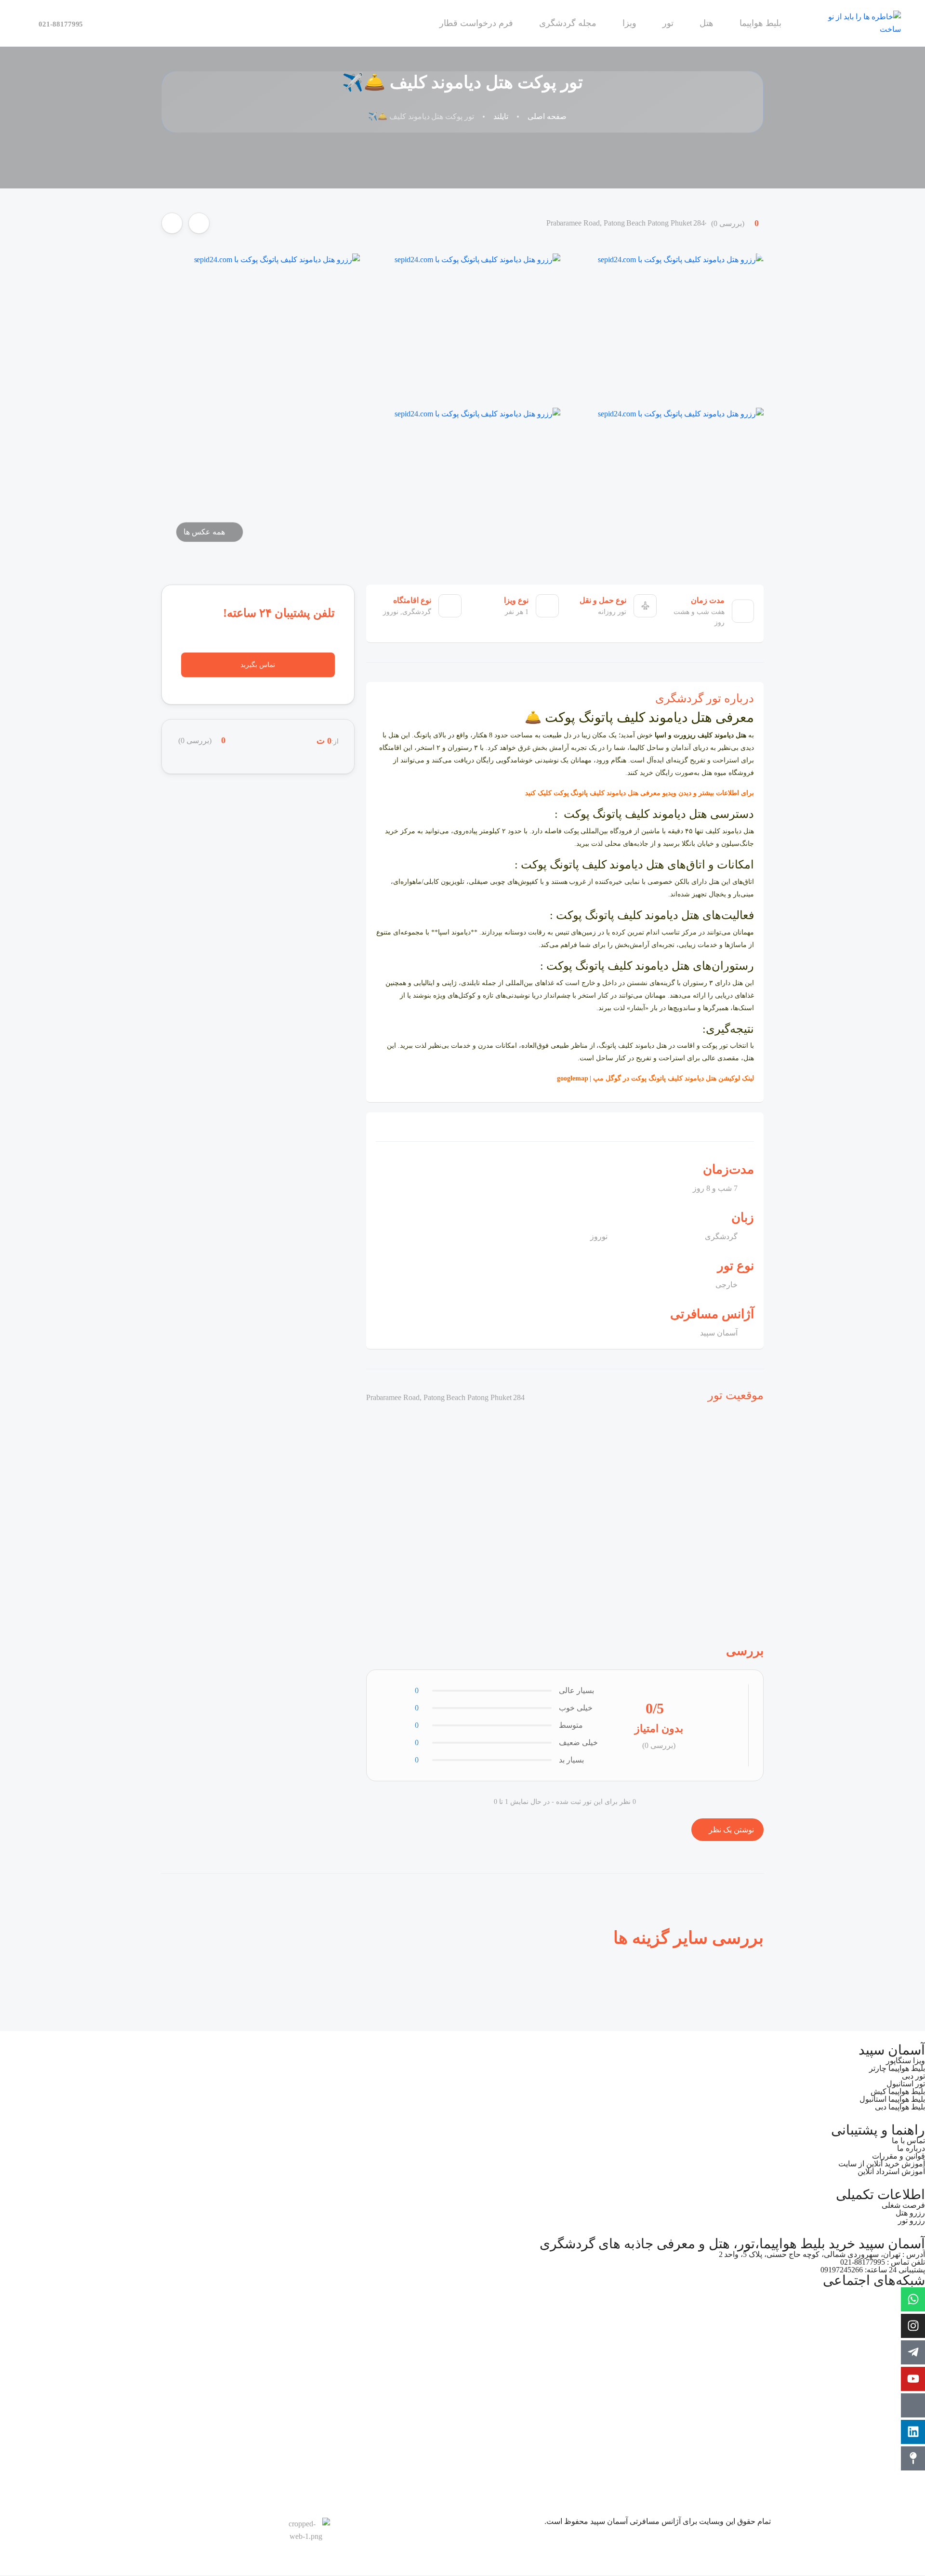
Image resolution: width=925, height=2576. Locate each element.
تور (668, 23)
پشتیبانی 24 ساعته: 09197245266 (873, 2270)
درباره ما (911, 2148)
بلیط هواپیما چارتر (897, 2068)
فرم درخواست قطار (476, 23)
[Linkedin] (913, 2432)
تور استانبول (906, 2084)
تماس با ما (908, 2141)
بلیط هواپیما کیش (898, 2091)
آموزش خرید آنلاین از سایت (882, 2164)
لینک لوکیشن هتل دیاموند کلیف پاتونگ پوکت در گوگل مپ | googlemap (654, 1078)
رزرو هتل (910, 2213)
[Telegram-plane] (913, 2352)
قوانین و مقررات (899, 2156)
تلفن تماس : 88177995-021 (883, 2262)
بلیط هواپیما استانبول (892, 2099)
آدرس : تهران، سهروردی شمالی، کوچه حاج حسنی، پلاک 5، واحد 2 (822, 2254)
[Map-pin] (913, 2458)
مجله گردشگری (568, 23)
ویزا (629, 23)
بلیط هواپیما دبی (900, 2107)
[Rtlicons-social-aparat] (913, 2405)
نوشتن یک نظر (730, 1830)
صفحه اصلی (547, 116)
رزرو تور (912, 2221)
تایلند (501, 116)
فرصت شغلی (903, 2205)
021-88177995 (61, 24)
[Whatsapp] (913, 2299)
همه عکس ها (204, 532)
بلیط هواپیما (760, 23)
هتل (707, 23)
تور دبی (913, 2076)
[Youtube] (913, 2379)
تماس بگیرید (258, 665)
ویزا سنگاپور (905, 2061)
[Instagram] (913, 2326)
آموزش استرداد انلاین (891, 2171)
